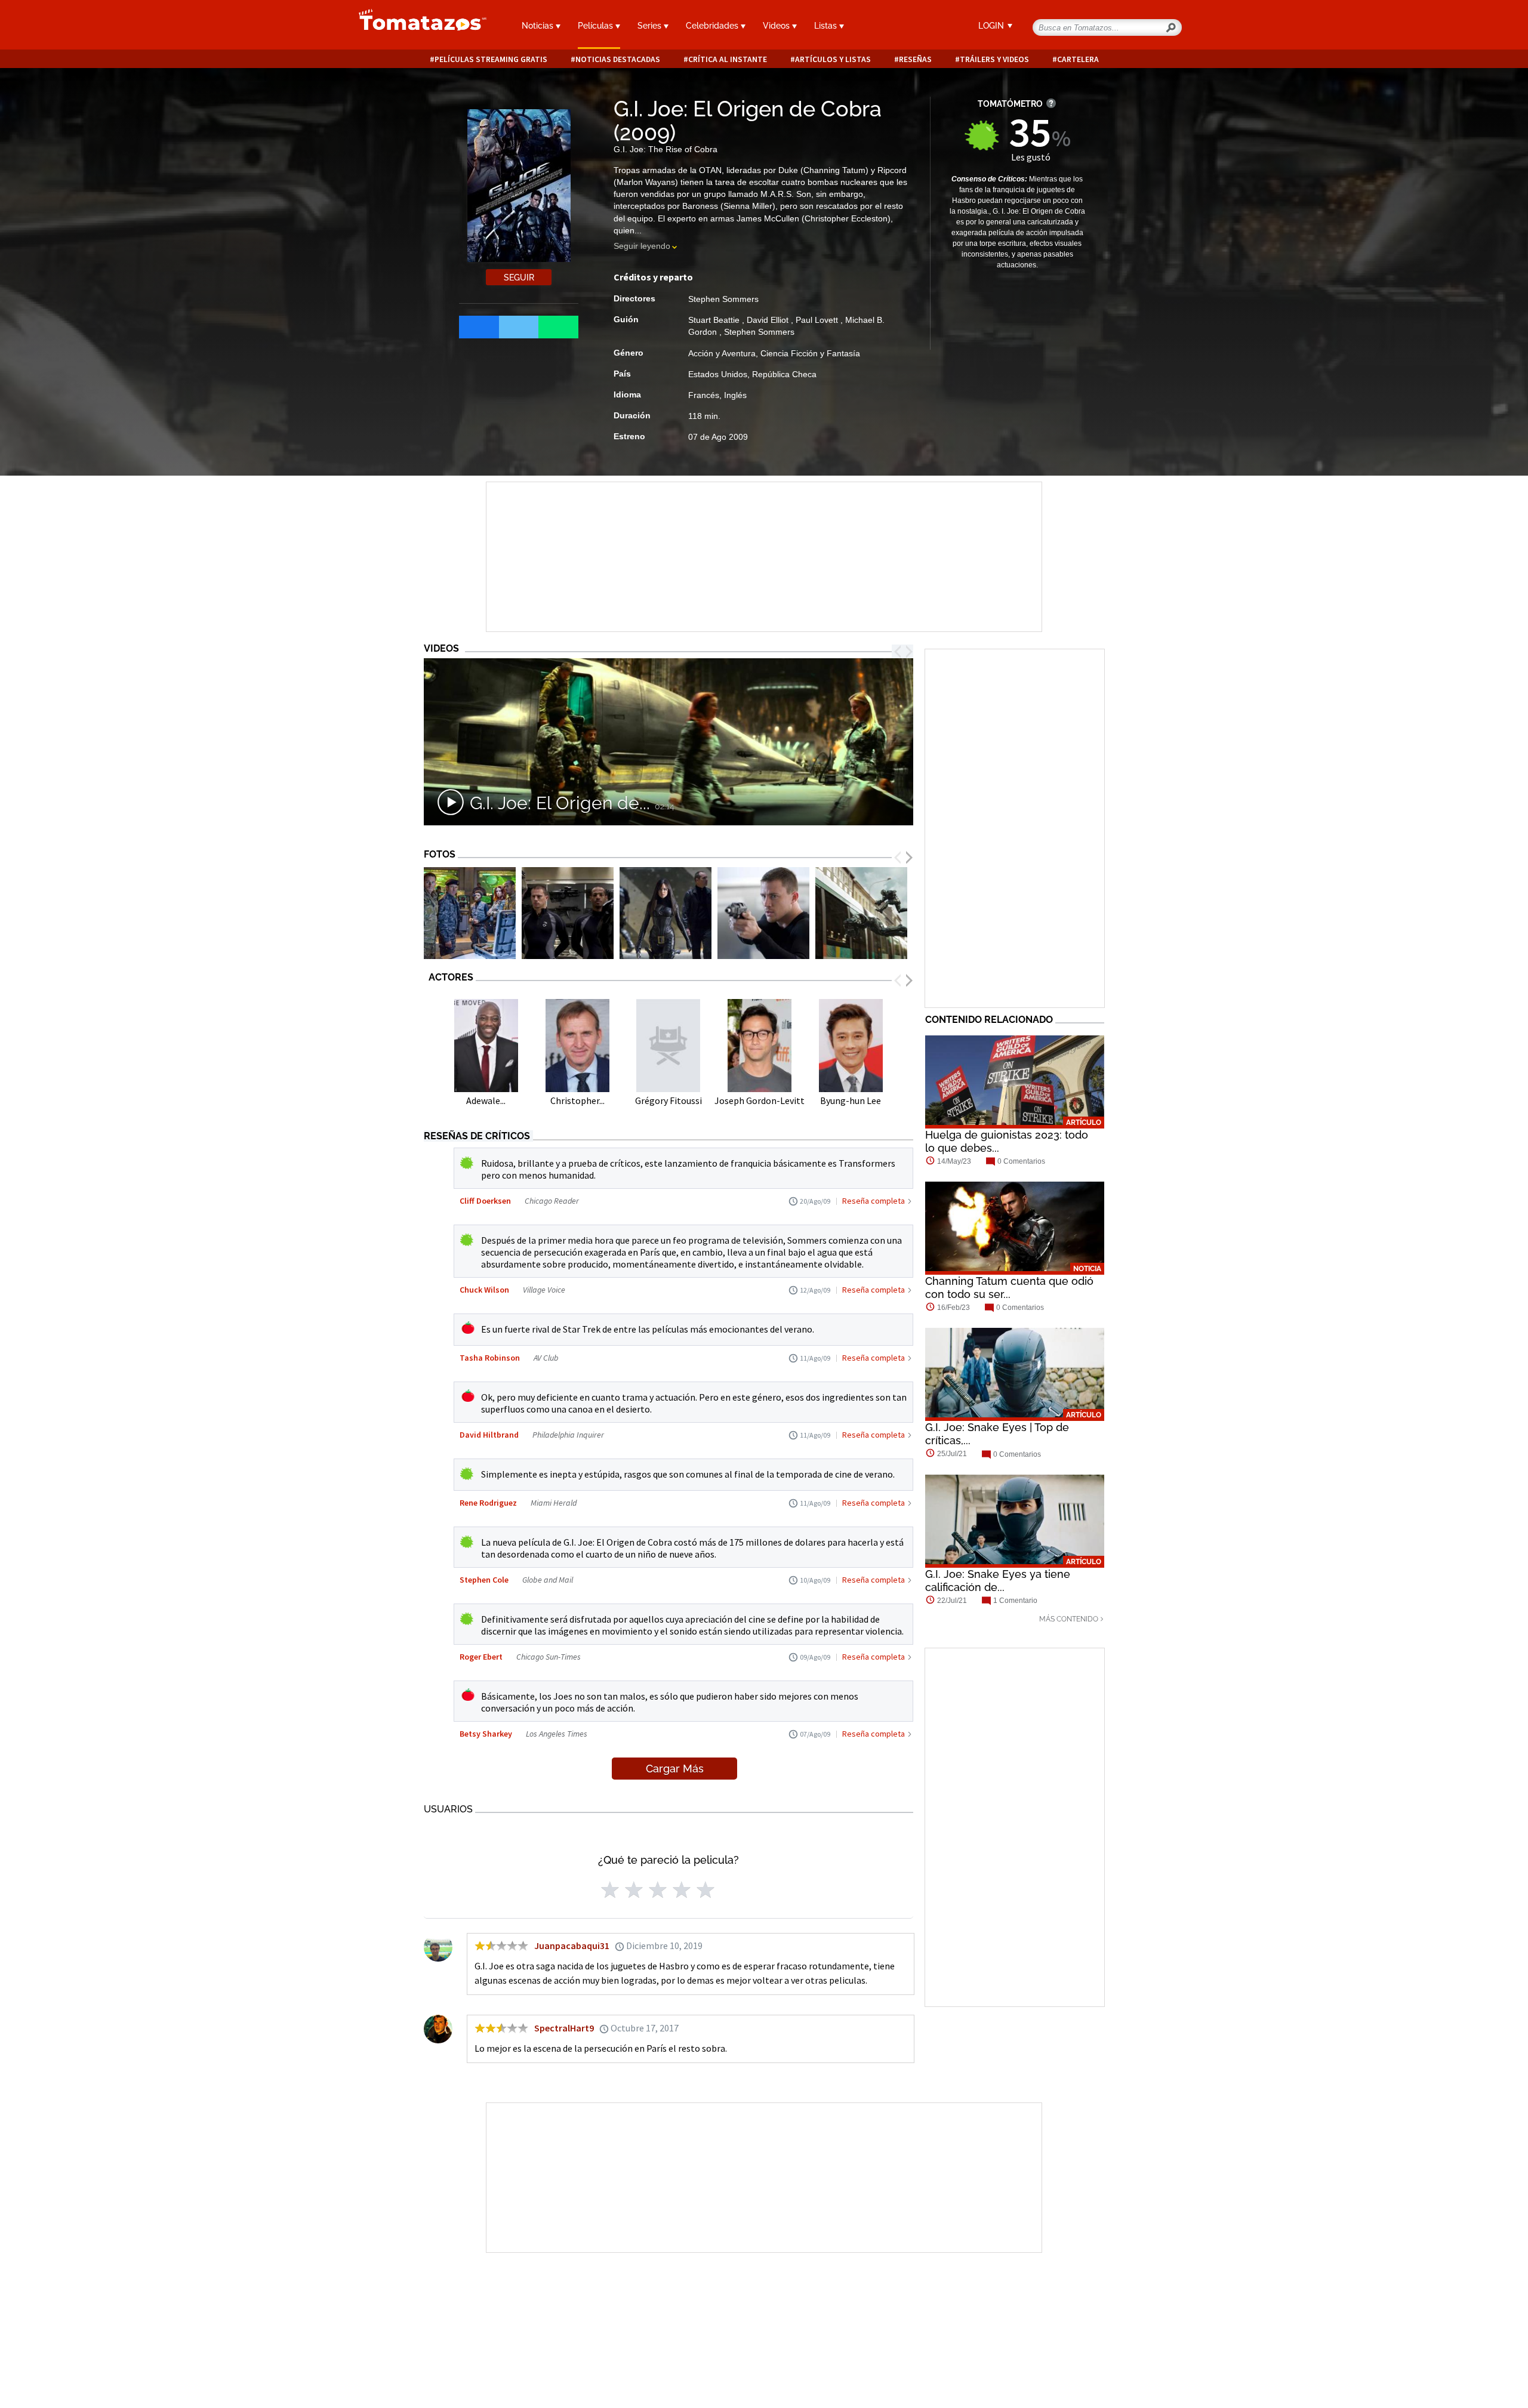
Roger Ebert (481, 1657)
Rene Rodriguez (488, 1503)
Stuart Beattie (715, 320)
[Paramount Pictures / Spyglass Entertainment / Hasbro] (470, 913)
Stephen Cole (484, 1580)
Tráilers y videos (994, 59)
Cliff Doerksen (485, 1201)
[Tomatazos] (418, 26)
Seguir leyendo (642, 246)
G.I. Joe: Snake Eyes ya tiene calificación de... (998, 1581)
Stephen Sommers (723, 299)
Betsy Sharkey (486, 1734)
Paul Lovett (818, 320)
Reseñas (915, 59)
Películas (597, 26)
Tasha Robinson (490, 1358)
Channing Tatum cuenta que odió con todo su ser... (1009, 1288)
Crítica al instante (728, 59)
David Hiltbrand (489, 1435)
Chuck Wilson (484, 1290)
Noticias (539, 26)
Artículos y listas (833, 59)
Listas (827, 26)
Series (651, 26)
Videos (777, 26)
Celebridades (713, 26)
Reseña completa (874, 1201)
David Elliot (769, 320)
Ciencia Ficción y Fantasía (810, 353)
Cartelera (1078, 59)
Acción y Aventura (722, 353)
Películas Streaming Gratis (491, 59)
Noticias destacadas (618, 59)
